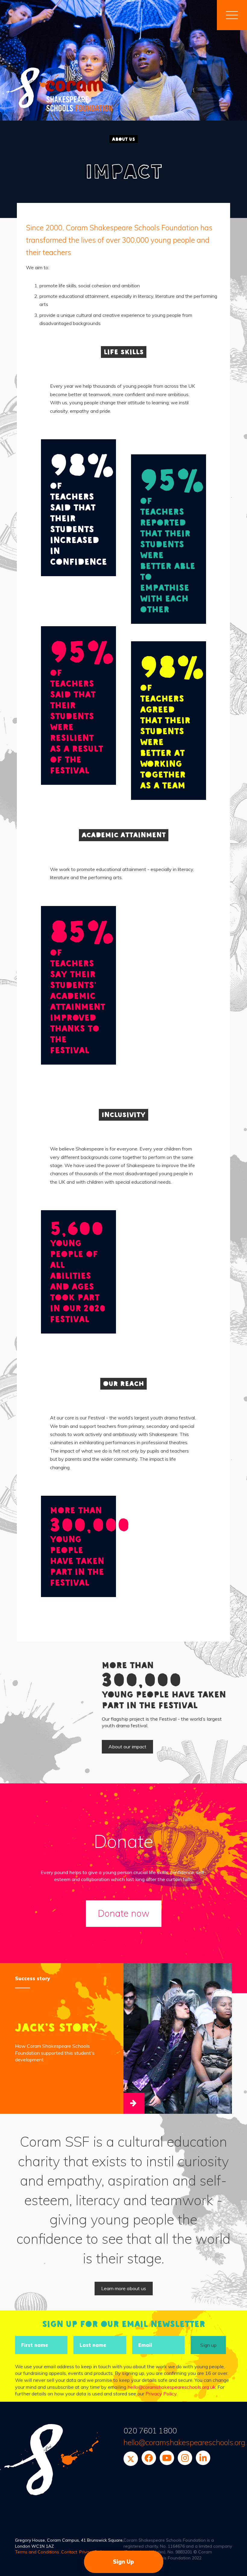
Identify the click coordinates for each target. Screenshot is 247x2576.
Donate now (124, 1913)
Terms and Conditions (37, 2552)
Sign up (208, 2345)
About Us (123, 139)
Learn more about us (124, 2288)
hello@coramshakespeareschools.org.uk (171, 2387)
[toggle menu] (232, 15)
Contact (69, 2552)
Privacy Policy (161, 2394)
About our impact (127, 1747)
